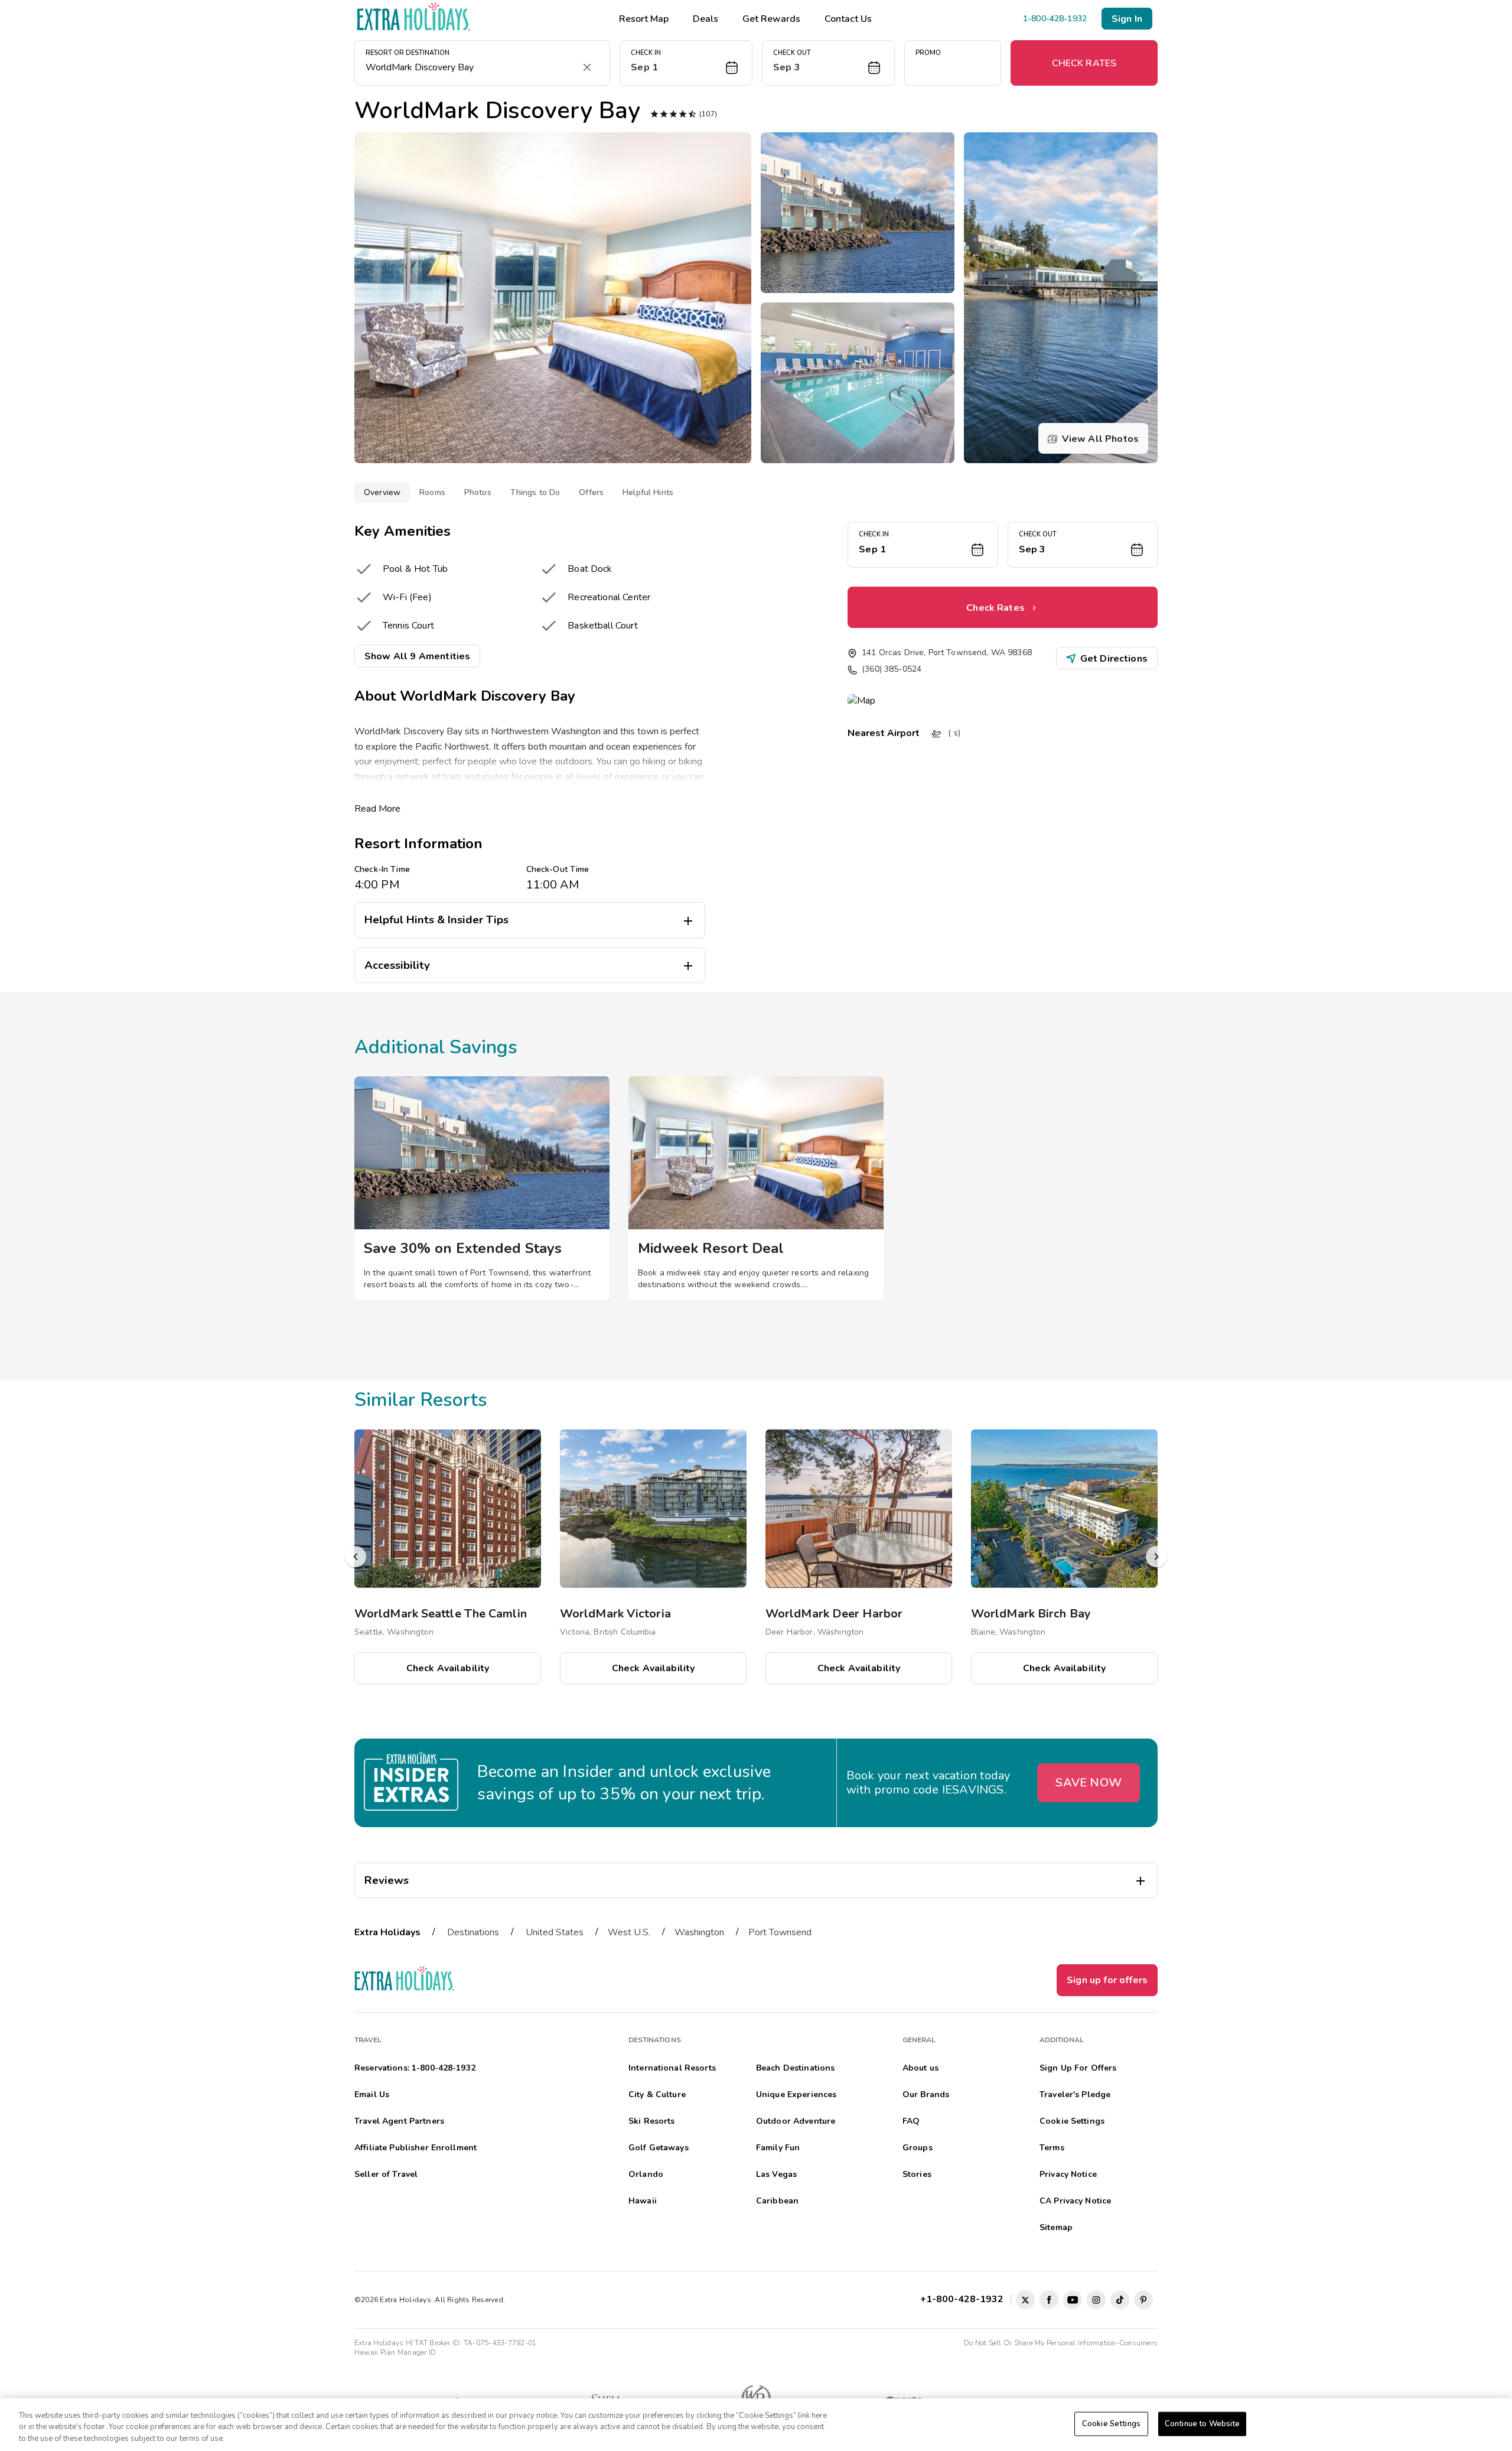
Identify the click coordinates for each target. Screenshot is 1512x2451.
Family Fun (778, 2148)
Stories (917, 2174)
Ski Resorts (652, 2121)
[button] (686, 63)
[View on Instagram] (1096, 2300)
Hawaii (643, 2201)
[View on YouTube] (1073, 2300)
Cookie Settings (1111, 2423)
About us (920, 2068)
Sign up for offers (1107, 1980)
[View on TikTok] (1120, 2300)
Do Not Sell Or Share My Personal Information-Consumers (1061, 2343)
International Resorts (672, 2068)
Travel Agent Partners (399, 2121)
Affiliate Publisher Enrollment (416, 2148)
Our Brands (926, 2094)
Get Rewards (771, 19)
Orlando (646, 2174)
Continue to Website (1202, 2423)
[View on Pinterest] (1143, 2300)
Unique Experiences (796, 2094)
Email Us (372, 2094)
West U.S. (629, 1932)
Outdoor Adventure (796, 2121)
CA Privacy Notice (1075, 2201)
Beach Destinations (796, 2068)
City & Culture (657, 2094)
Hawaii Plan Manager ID (395, 2352)
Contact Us (848, 19)
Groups (918, 2148)
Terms (1052, 2148)
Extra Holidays (387, 1932)
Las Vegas (776, 2174)
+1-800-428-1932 (964, 2299)
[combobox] (470, 67)
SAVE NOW (1089, 1783)
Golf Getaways (659, 2148)
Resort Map (644, 19)
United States (555, 1932)
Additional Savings (436, 1047)
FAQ (911, 2121)
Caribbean (777, 2201)
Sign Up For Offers (1078, 2068)
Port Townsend (780, 1932)
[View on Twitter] (1025, 2300)
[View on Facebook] (1049, 2300)
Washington (699, 1932)
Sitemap (1056, 2227)
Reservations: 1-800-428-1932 (415, 2068)
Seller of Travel (386, 2174)
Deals (706, 19)
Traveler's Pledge (1075, 2094)
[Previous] (356, 1557)
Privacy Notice (1068, 2174)
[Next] (1156, 1557)
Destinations (473, 1932)
